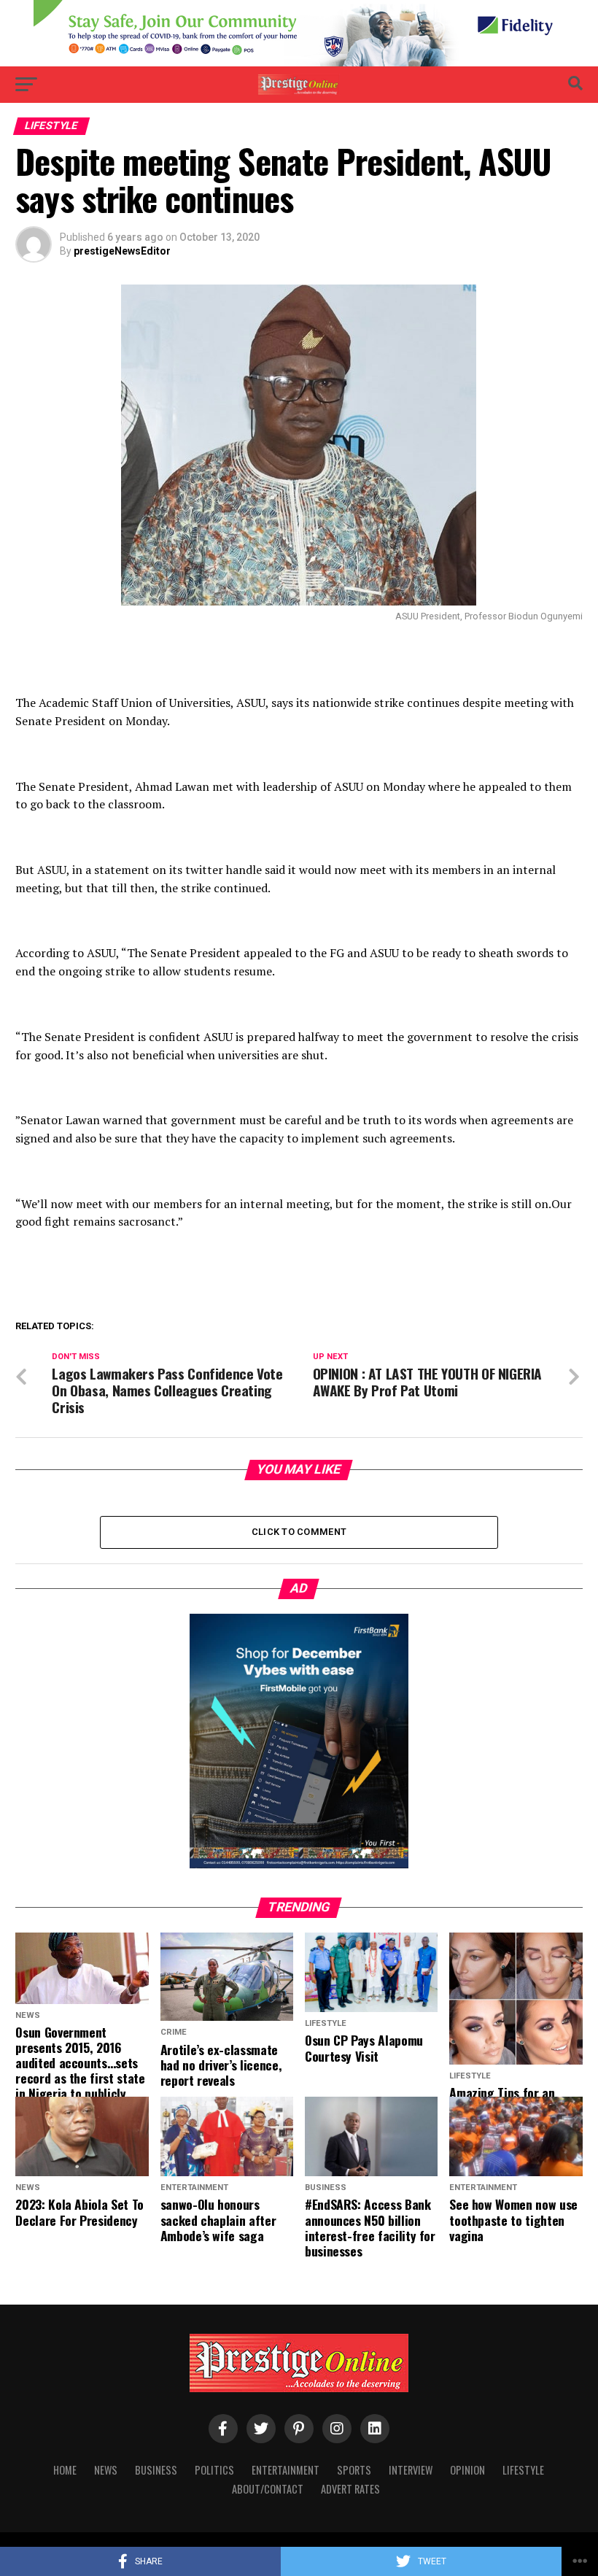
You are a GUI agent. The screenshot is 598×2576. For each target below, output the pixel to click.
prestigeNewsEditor (122, 251)
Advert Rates (350, 2489)
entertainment (286, 2470)
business (156, 2470)
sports (354, 2470)
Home (65, 2470)
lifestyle (523, 2470)
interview (411, 2470)
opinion (467, 2470)
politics (214, 2470)
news (106, 2470)
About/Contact (268, 2489)
